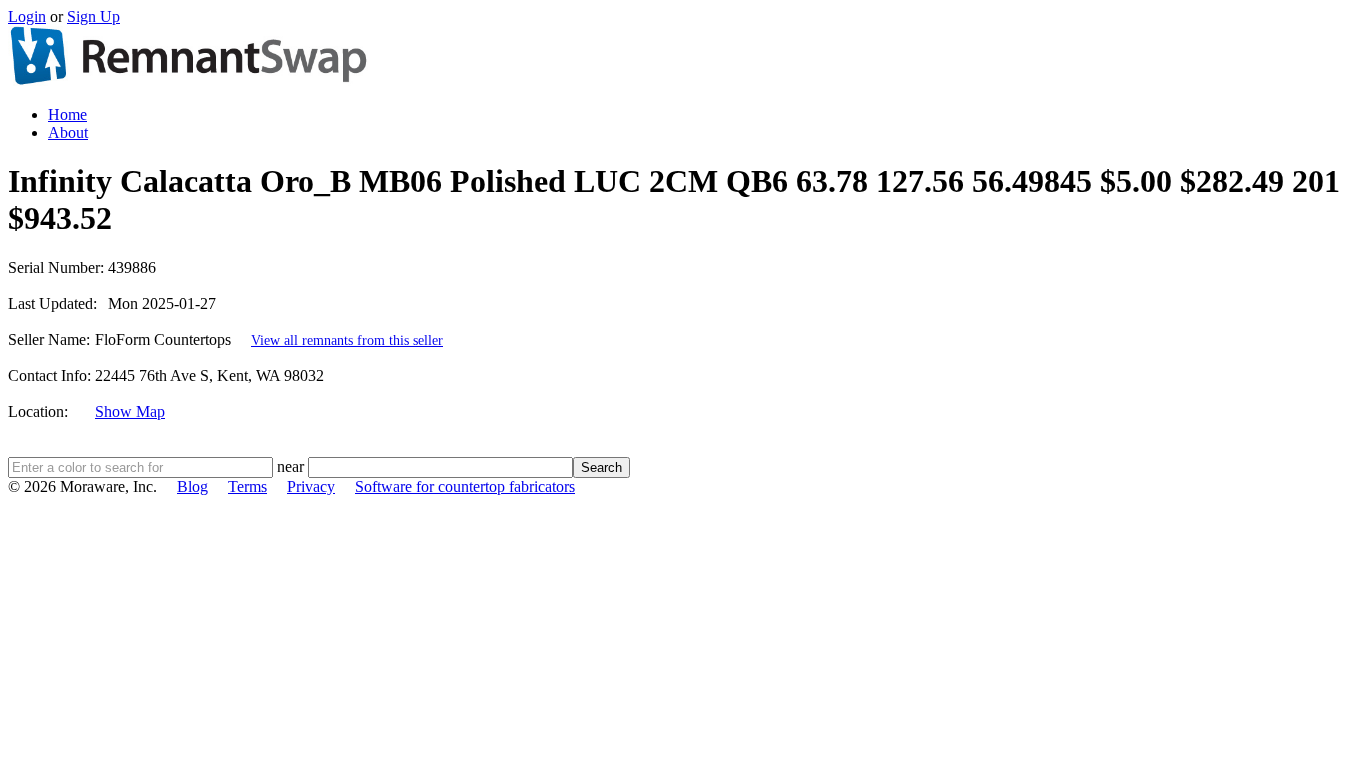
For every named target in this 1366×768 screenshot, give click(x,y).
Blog (192, 486)
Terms (247, 486)
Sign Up (93, 16)
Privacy (311, 486)
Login (27, 16)
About (68, 132)
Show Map (130, 411)
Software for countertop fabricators (465, 486)
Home (67, 114)
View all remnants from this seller (347, 340)
